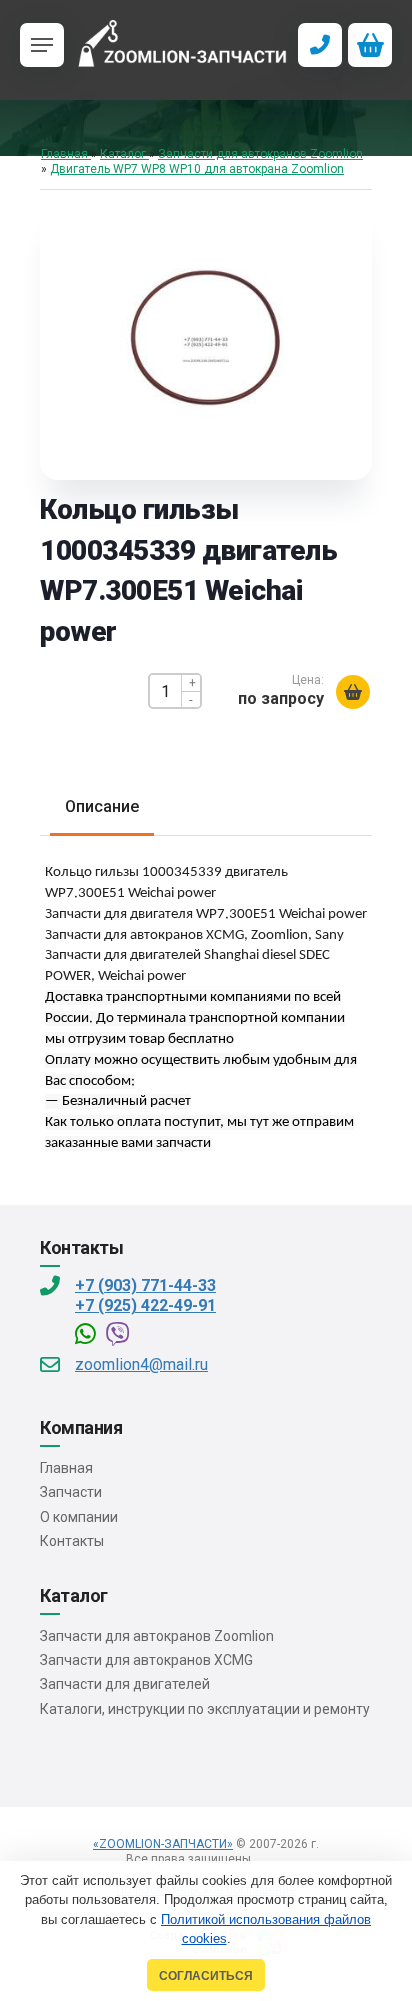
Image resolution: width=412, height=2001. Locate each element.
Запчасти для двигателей (125, 1684)
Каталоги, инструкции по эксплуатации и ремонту (205, 1709)
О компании (79, 1517)
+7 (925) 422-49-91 (145, 1305)
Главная (66, 1468)
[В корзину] (353, 692)
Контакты (72, 1541)
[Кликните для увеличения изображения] (206, 340)
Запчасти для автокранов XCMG (146, 1660)
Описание (102, 806)
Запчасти (71, 1492)
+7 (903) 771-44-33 (145, 1285)
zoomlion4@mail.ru (141, 1364)
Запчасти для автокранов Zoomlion (157, 1636)
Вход (271, 1859)
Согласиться (206, 1975)
